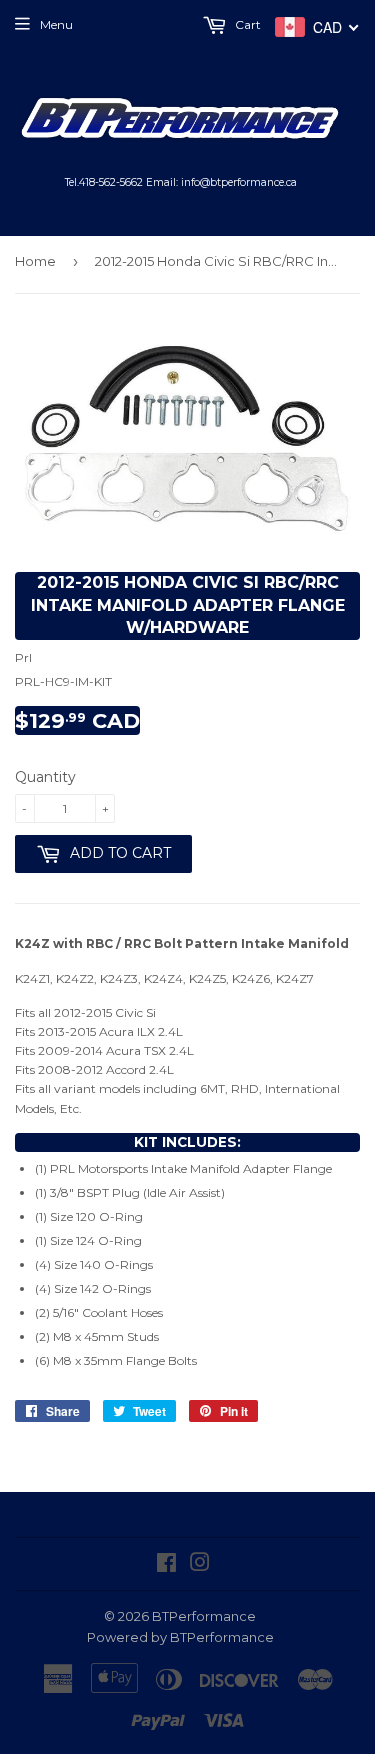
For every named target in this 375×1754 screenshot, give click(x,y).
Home (35, 261)
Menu (56, 24)
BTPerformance (204, 1616)
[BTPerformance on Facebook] (166, 1565)
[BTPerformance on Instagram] (200, 1565)
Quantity (45, 777)
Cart (246, 24)
